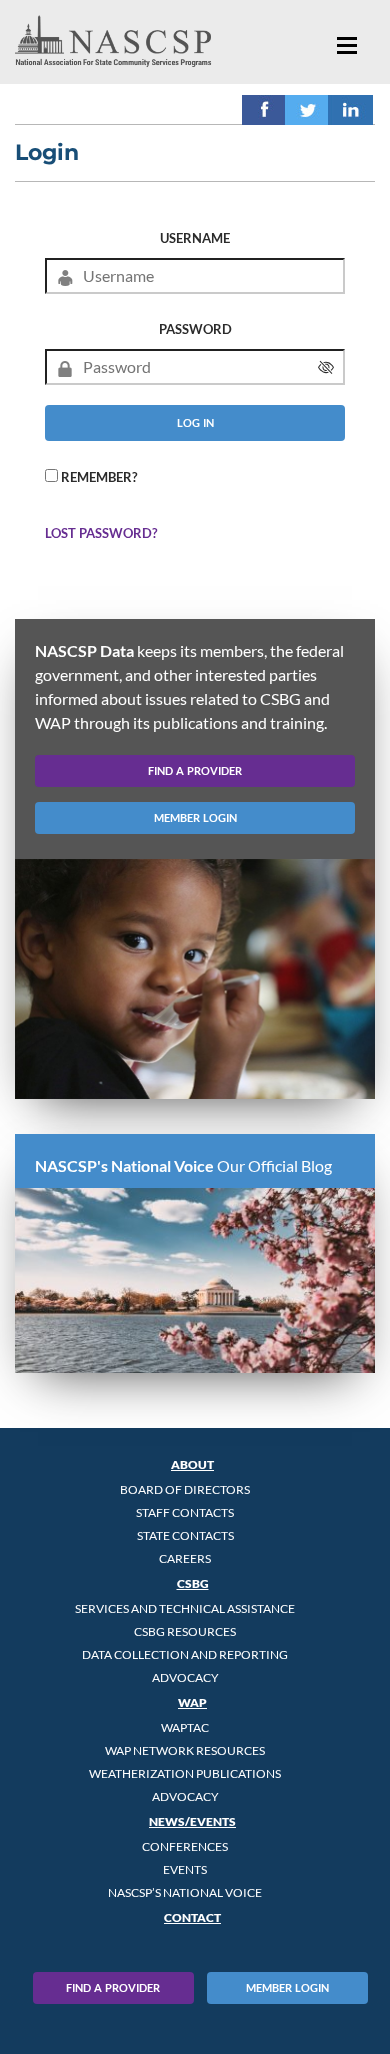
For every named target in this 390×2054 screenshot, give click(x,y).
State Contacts (185, 1535)
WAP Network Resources (185, 1750)
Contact (192, 1917)
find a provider (195, 770)
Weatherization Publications (185, 1773)
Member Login (287, 1987)
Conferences (185, 1846)
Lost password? (101, 533)
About (192, 1464)
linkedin (350, 109)
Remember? (99, 477)
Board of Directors (185, 1489)
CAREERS (185, 1558)
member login (195, 817)
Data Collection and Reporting (185, 1654)
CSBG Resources (185, 1631)
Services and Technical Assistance (185, 1608)
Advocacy (185, 1677)
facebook (264, 109)
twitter (307, 109)
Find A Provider (113, 1987)
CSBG (193, 1583)
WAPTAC (185, 1727)
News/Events (192, 1821)
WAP (192, 1702)
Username (195, 238)
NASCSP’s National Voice (185, 1892)
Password (195, 329)
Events (185, 1869)
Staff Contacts (185, 1512)
